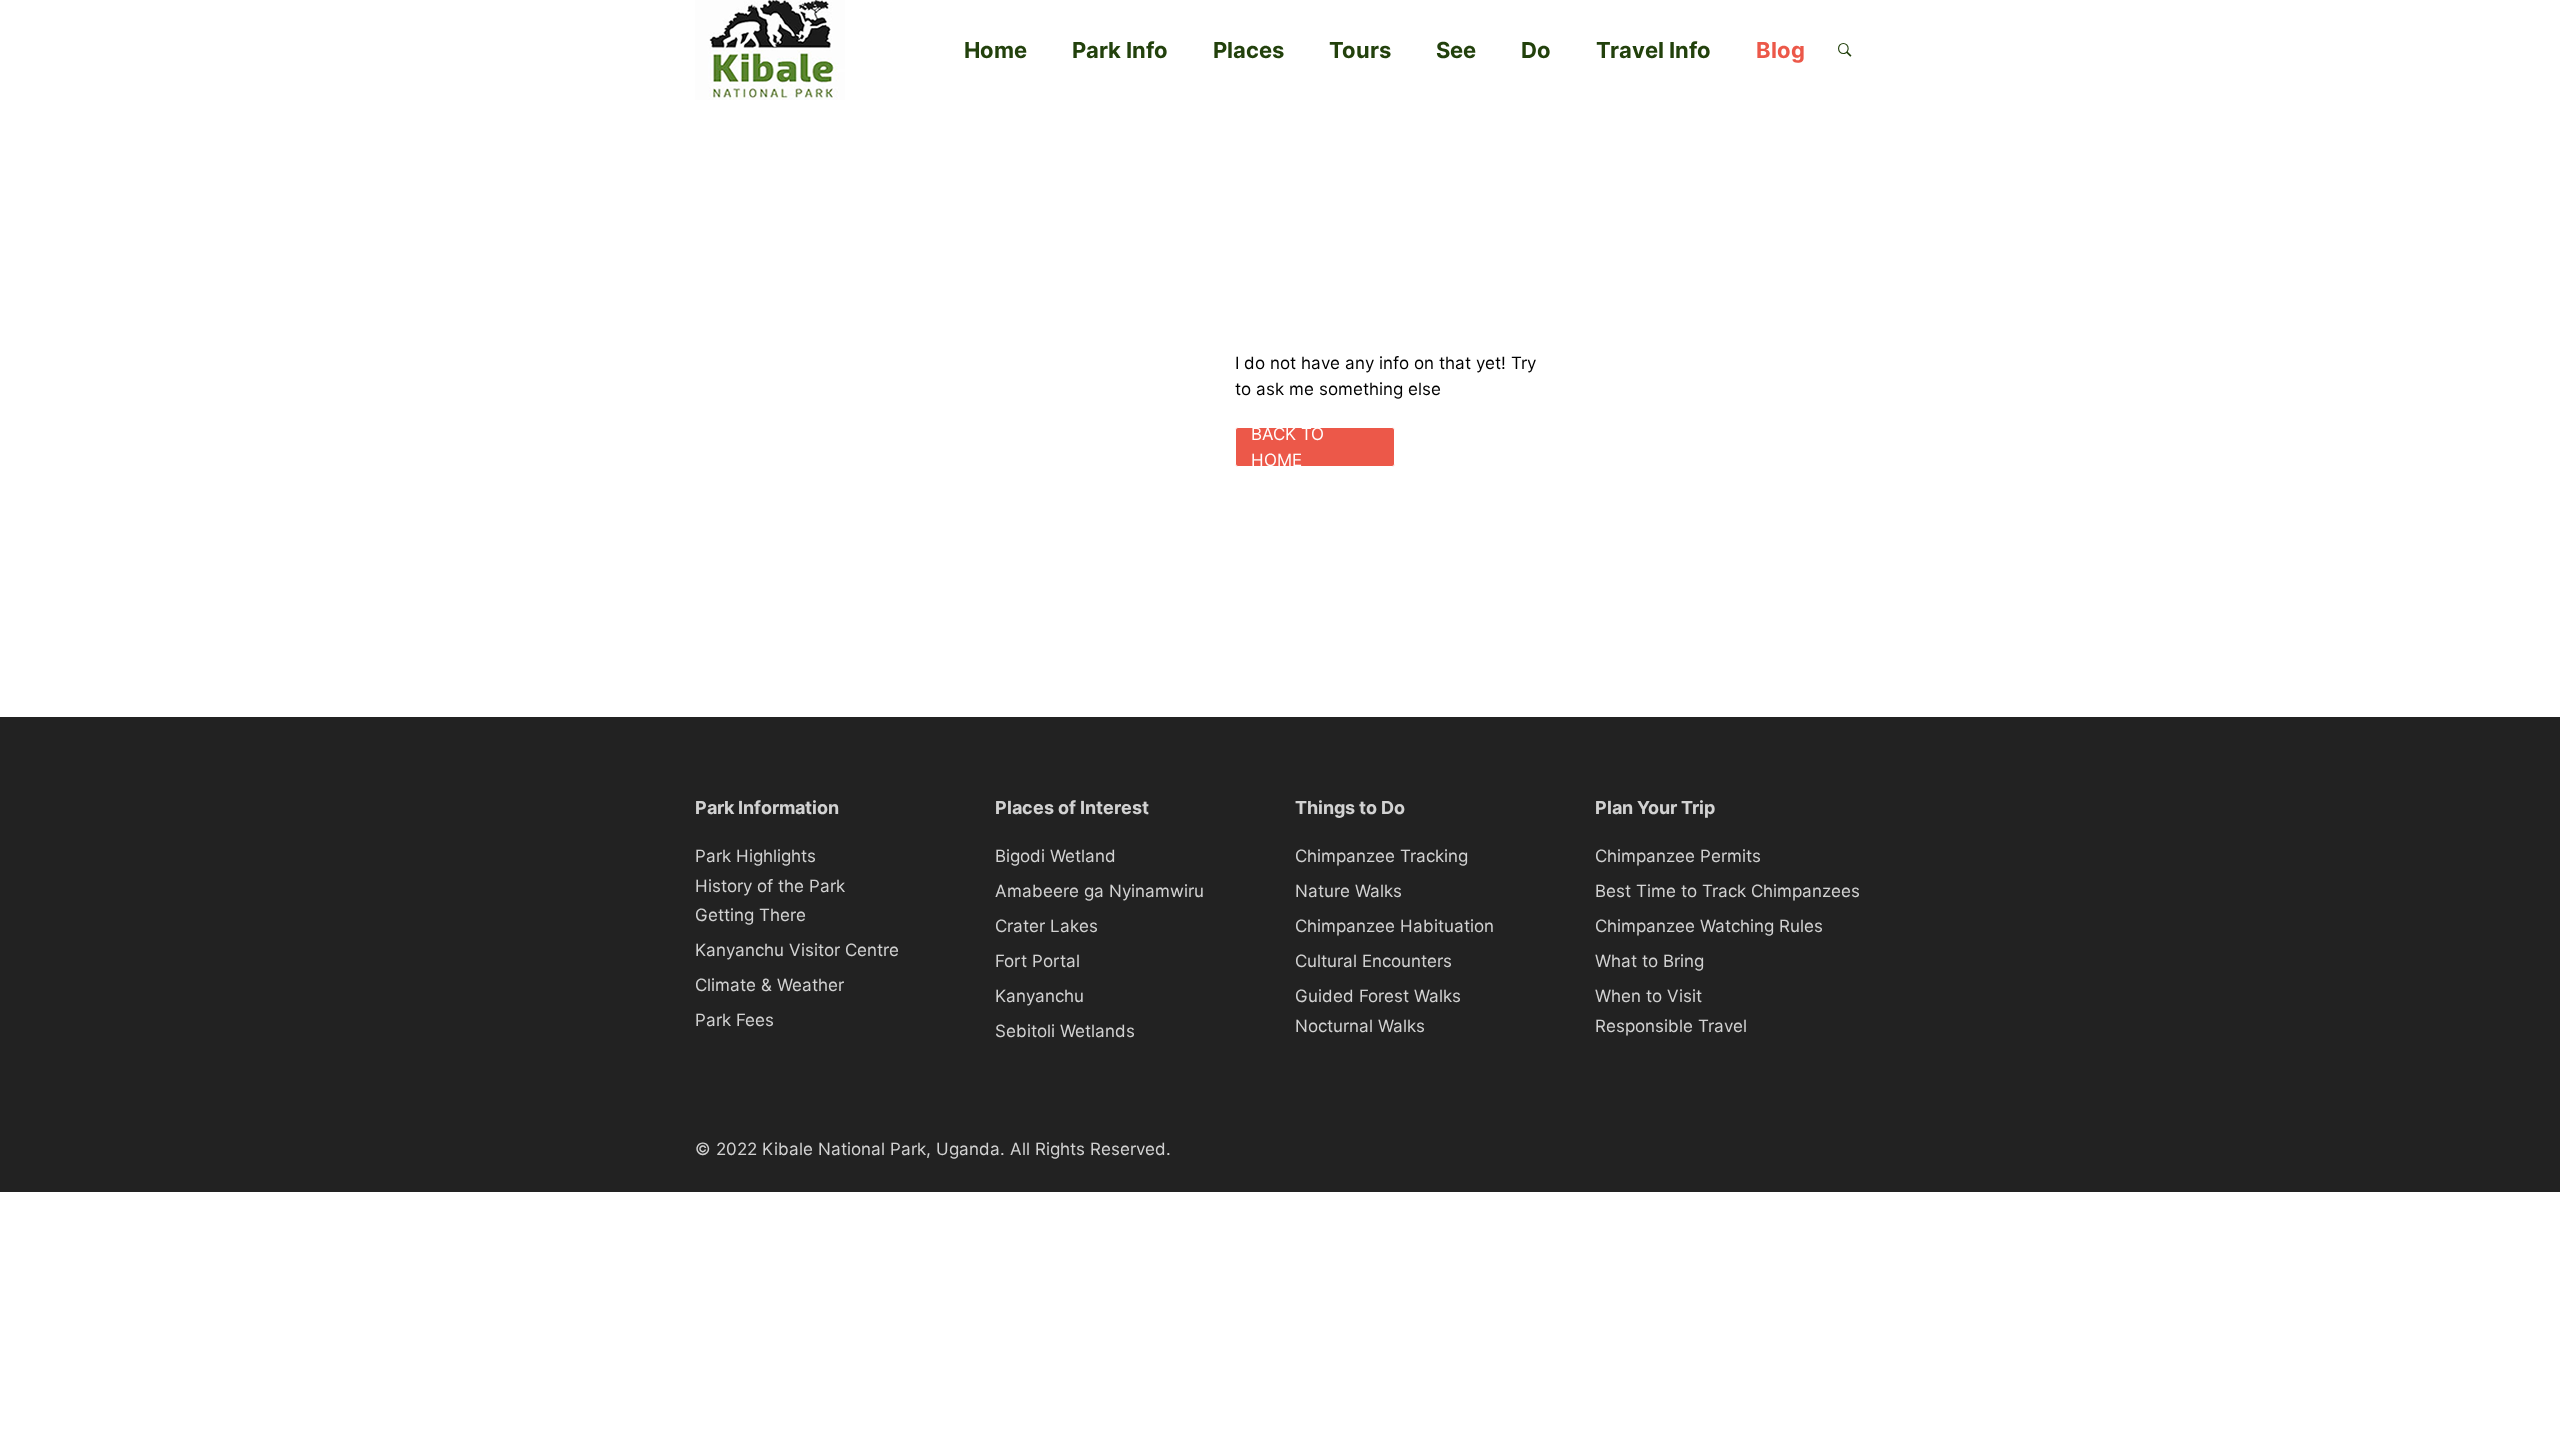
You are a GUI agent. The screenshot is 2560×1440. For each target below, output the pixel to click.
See (1456, 50)
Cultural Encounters (1373, 961)
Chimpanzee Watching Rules (1709, 926)
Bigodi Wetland (1055, 856)
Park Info (1120, 50)
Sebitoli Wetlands (1065, 1031)
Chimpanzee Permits (1678, 856)
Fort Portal (1037, 961)
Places (1248, 50)
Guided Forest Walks (1378, 996)
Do (1536, 50)
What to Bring (1649, 961)
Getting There (750, 915)
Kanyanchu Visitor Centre (797, 950)
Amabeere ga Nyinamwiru (1099, 891)
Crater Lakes (1046, 926)
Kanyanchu (1039, 996)
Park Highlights (755, 856)
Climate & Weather (769, 985)
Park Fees (734, 1020)
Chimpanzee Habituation (1394, 926)
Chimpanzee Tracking (1381, 856)
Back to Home (1287, 447)
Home (995, 50)
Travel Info (1653, 50)
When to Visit (1648, 996)
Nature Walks (1348, 891)
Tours (1360, 50)
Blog (1780, 50)
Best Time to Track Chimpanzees (1727, 891)
